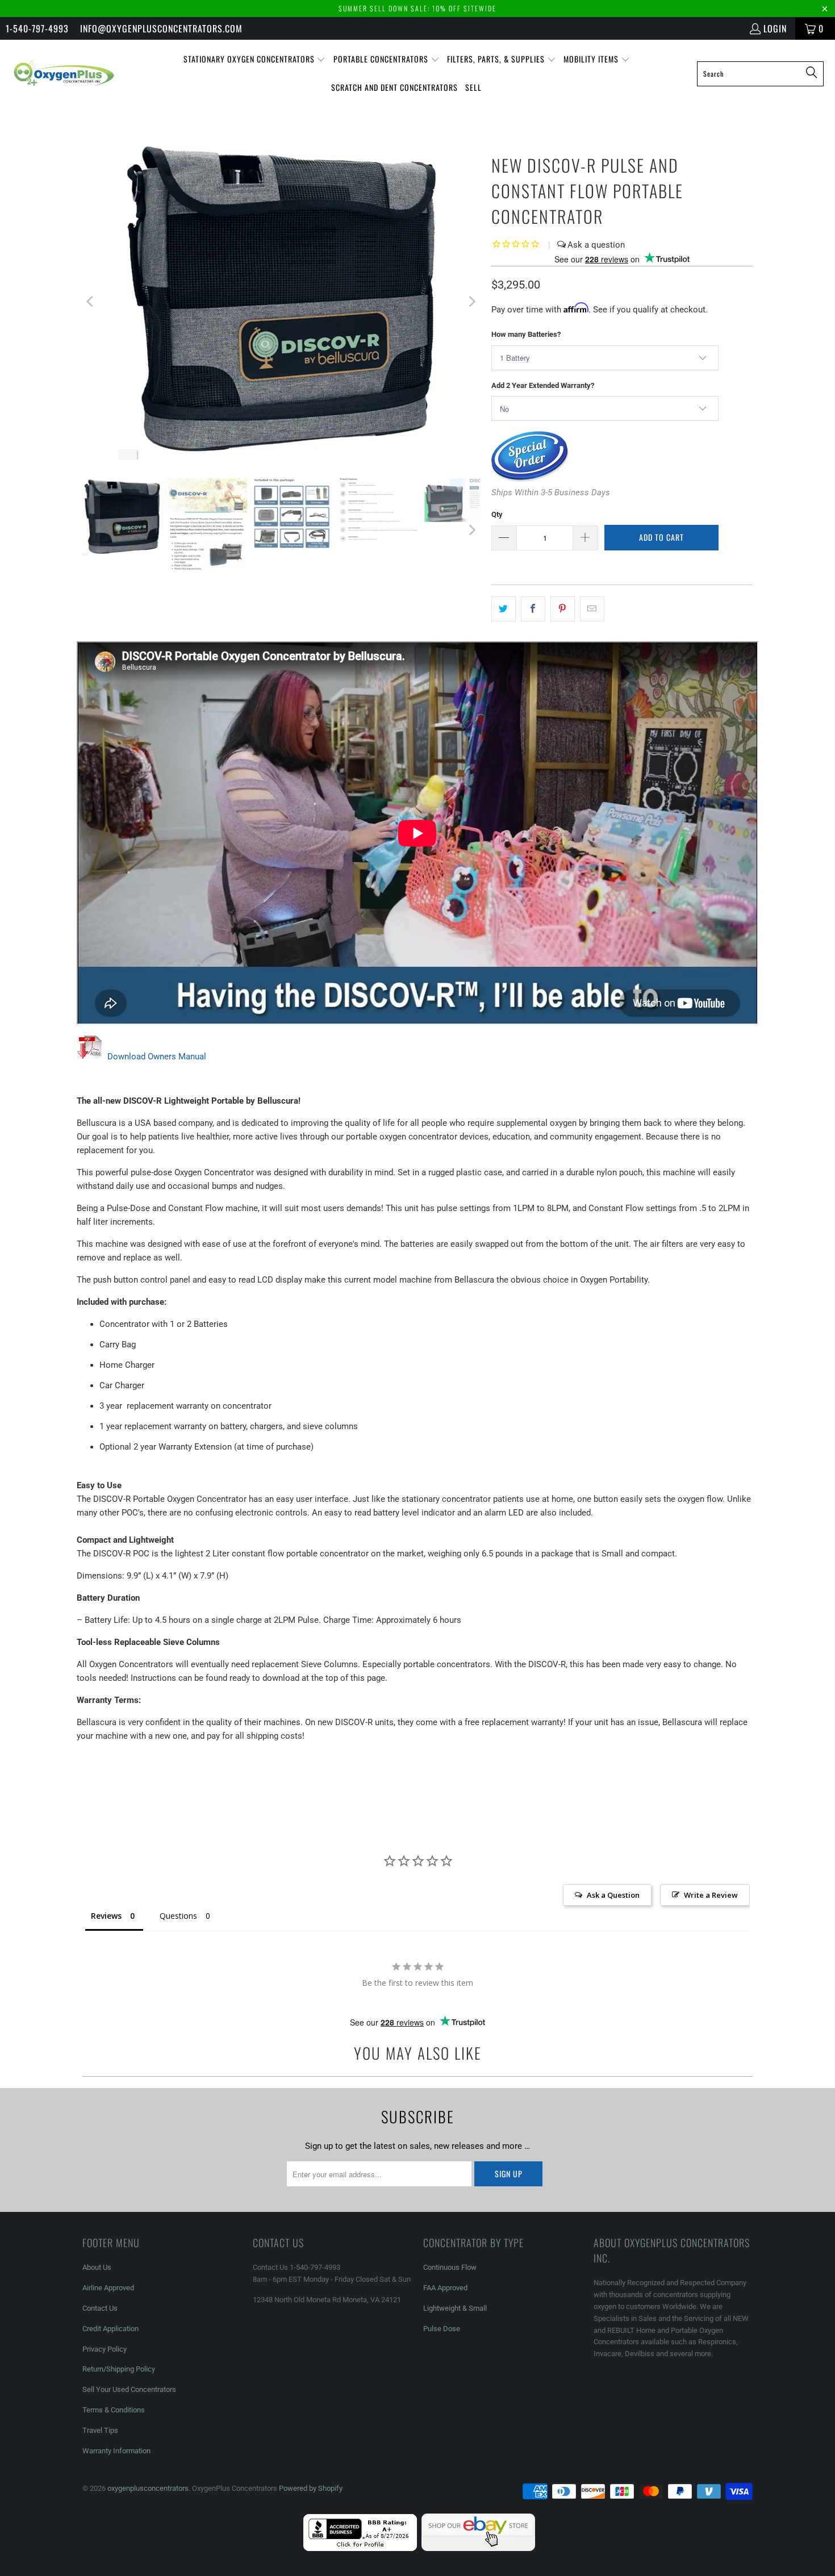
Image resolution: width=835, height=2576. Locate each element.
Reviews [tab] (106, 1916)
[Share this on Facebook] (533, 609)
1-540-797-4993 (37, 28)
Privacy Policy (105, 2349)
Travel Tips (100, 2430)
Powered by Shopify (311, 2488)
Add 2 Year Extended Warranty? (543, 385)
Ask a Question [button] (613, 1895)
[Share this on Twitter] (504, 609)
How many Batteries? (526, 334)
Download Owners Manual (157, 1057)
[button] (255, 60)
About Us (97, 2267)
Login (775, 28)
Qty (497, 514)
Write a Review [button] (711, 1895)
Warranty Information (116, 2451)
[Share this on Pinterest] (563, 609)
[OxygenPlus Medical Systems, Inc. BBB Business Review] (360, 2548)
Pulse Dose (442, 2329)
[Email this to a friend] (592, 609)
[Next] (471, 301)
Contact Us (100, 2308)
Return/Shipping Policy (119, 2369)
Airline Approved (108, 2288)
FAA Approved (445, 2288)
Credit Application (110, 2329)
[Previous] (91, 301)
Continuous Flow (450, 2267)
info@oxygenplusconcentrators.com (161, 28)
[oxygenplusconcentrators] (64, 73)
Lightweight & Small (455, 2308)
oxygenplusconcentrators (148, 2488)
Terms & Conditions (114, 2410)
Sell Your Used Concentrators (129, 2389)
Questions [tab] (178, 1916)
